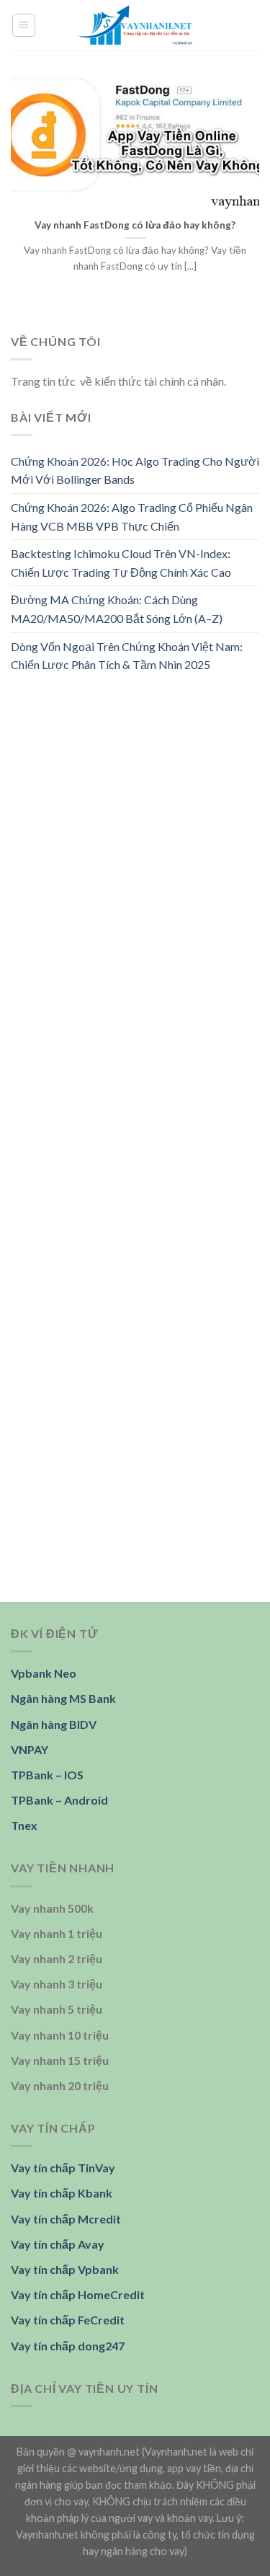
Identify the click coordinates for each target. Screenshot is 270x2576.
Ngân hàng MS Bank (63, 1698)
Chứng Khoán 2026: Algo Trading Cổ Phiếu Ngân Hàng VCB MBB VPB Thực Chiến (132, 517)
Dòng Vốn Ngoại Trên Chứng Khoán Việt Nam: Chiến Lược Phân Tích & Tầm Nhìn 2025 (127, 656)
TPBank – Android (59, 1800)
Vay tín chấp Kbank (62, 2193)
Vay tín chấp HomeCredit (78, 2294)
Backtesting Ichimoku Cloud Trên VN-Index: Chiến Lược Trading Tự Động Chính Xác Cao (121, 563)
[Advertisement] (135, 831)
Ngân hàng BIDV (54, 1724)
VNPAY (30, 1749)
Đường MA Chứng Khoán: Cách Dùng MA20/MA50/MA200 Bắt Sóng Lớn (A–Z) (117, 610)
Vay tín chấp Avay (58, 2244)
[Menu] (24, 25)
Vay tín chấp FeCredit (68, 2320)
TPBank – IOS (47, 1775)
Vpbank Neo (44, 1673)
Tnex (24, 1825)
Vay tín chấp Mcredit (66, 2219)
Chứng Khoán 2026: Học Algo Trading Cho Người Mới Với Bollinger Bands (135, 470)
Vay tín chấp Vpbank (65, 2269)
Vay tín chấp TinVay (63, 2168)
